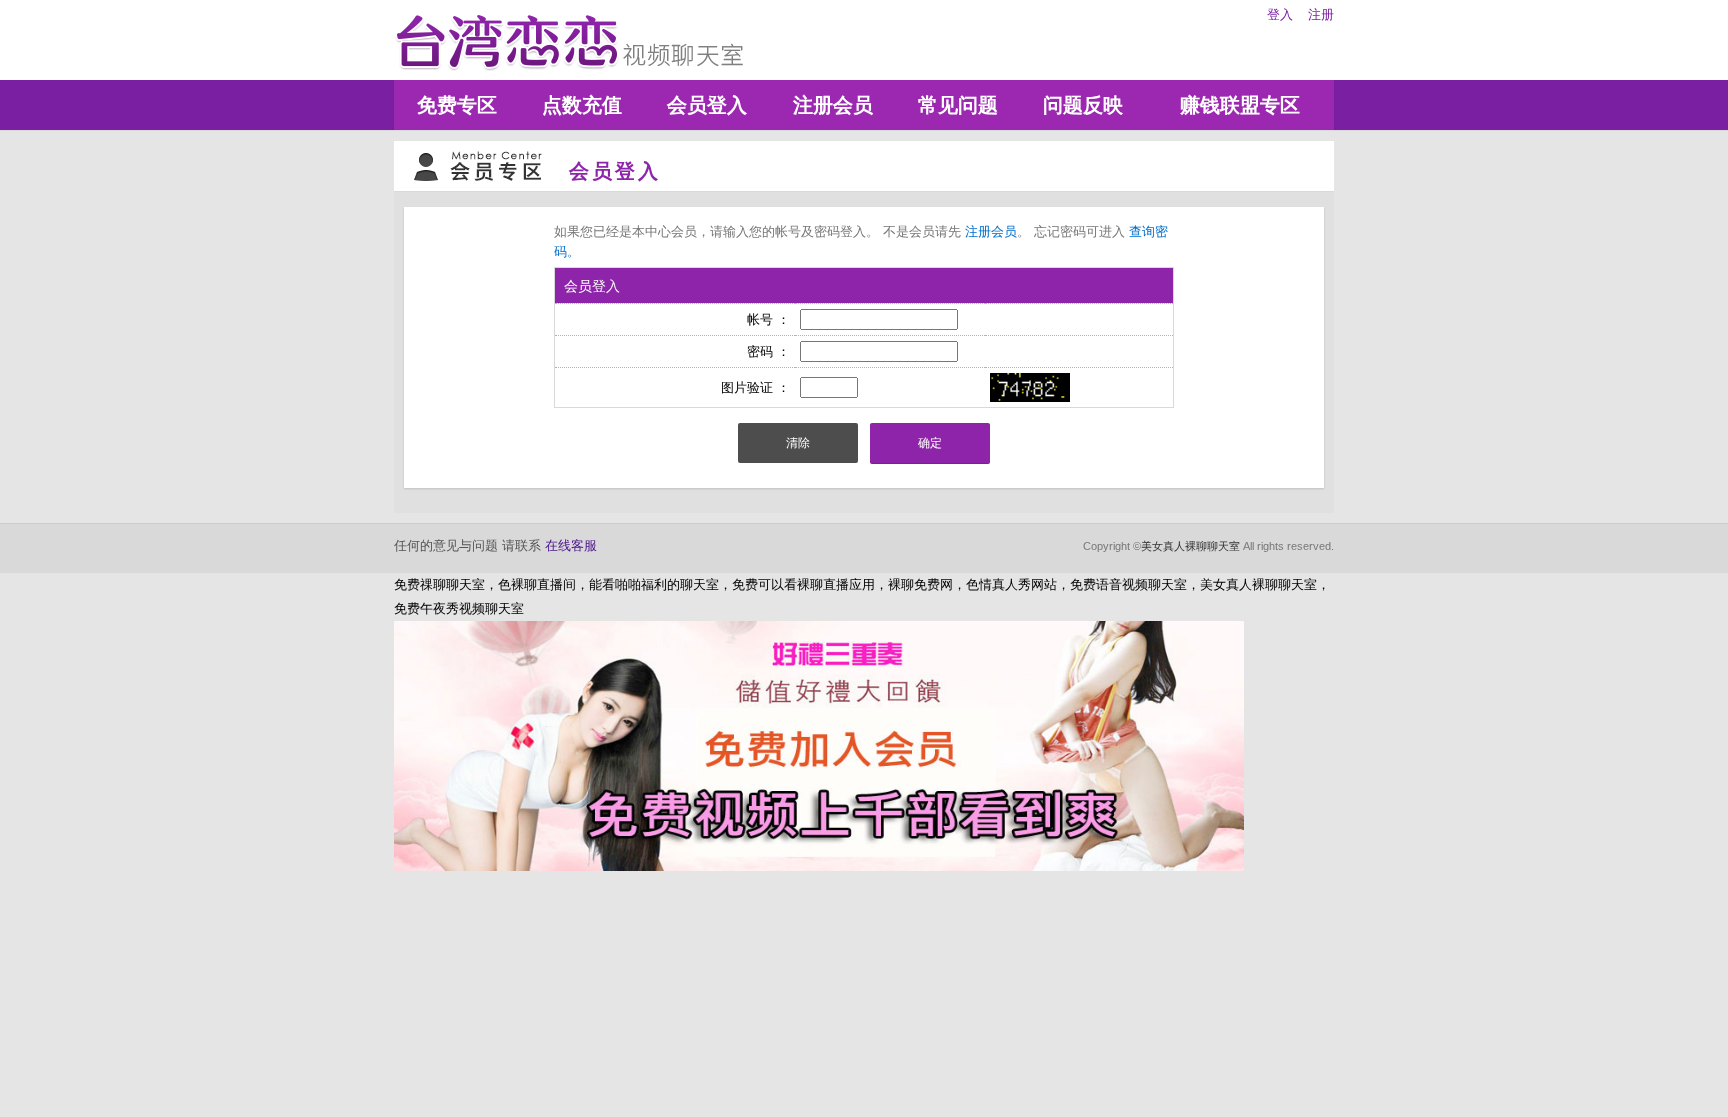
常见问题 (958, 105)
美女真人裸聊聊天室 (1190, 546)
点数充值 (582, 105)
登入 (1280, 14)
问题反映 (1083, 105)
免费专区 (457, 105)
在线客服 (571, 545)
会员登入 (707, 105)
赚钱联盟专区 (1240, 105)
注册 (1321, 14)
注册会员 (833, 105)
